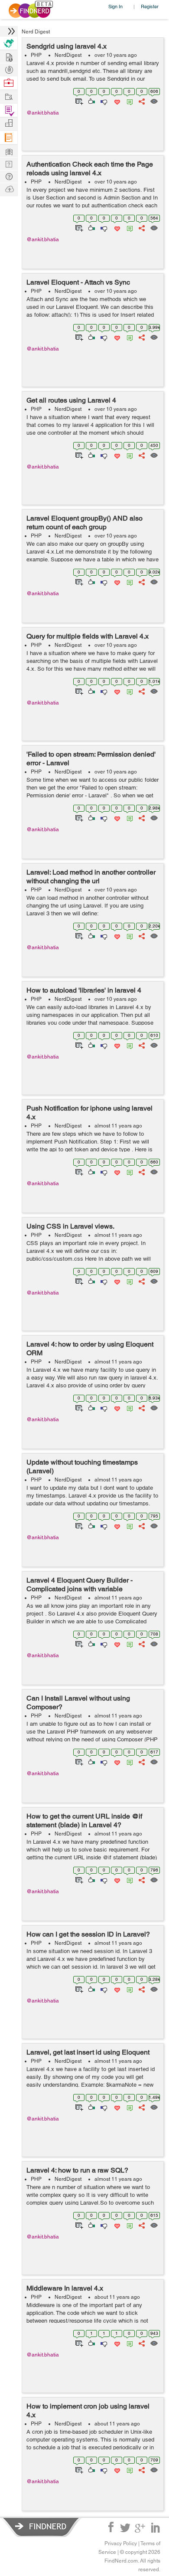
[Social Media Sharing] (141, 101)
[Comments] (128, 101)
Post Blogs (9, 188)
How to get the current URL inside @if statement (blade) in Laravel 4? (84, 1821)
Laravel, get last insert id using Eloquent (88, 2052)
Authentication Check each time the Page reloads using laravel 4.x (90, 169)
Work (9, 83)
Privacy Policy (121, 2543)
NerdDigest (68, 55)
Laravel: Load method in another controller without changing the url (91, 877)
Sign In (115, 6)
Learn (9, 138)
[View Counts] (154, 101)
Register (150, 6)
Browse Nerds (9, 69)
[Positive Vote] (91, 101)
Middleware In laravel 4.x (65, 2288)
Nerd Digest (36, 32)
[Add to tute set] (78, 101)
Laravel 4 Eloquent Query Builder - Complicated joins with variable (80, 1585)
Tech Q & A (9, 163)
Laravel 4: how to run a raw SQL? (77, 2170)
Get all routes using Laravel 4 (71, 400)
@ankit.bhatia (43, 113)
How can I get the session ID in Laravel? (88, 1934)
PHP (36, 55)
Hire (9, 43)
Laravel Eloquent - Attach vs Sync (78, 282)
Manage (9, 110)
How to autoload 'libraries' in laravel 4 (84, 990)
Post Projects (9, 56)
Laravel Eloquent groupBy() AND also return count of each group (84, 523)
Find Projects (9, 96)
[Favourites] (116, 101)
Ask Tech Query (9, 176)
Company (9, 123)
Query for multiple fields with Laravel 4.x (88, 636)
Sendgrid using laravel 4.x (67, 46)
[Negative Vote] (103, 101)
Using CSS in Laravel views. (70, 1226)
